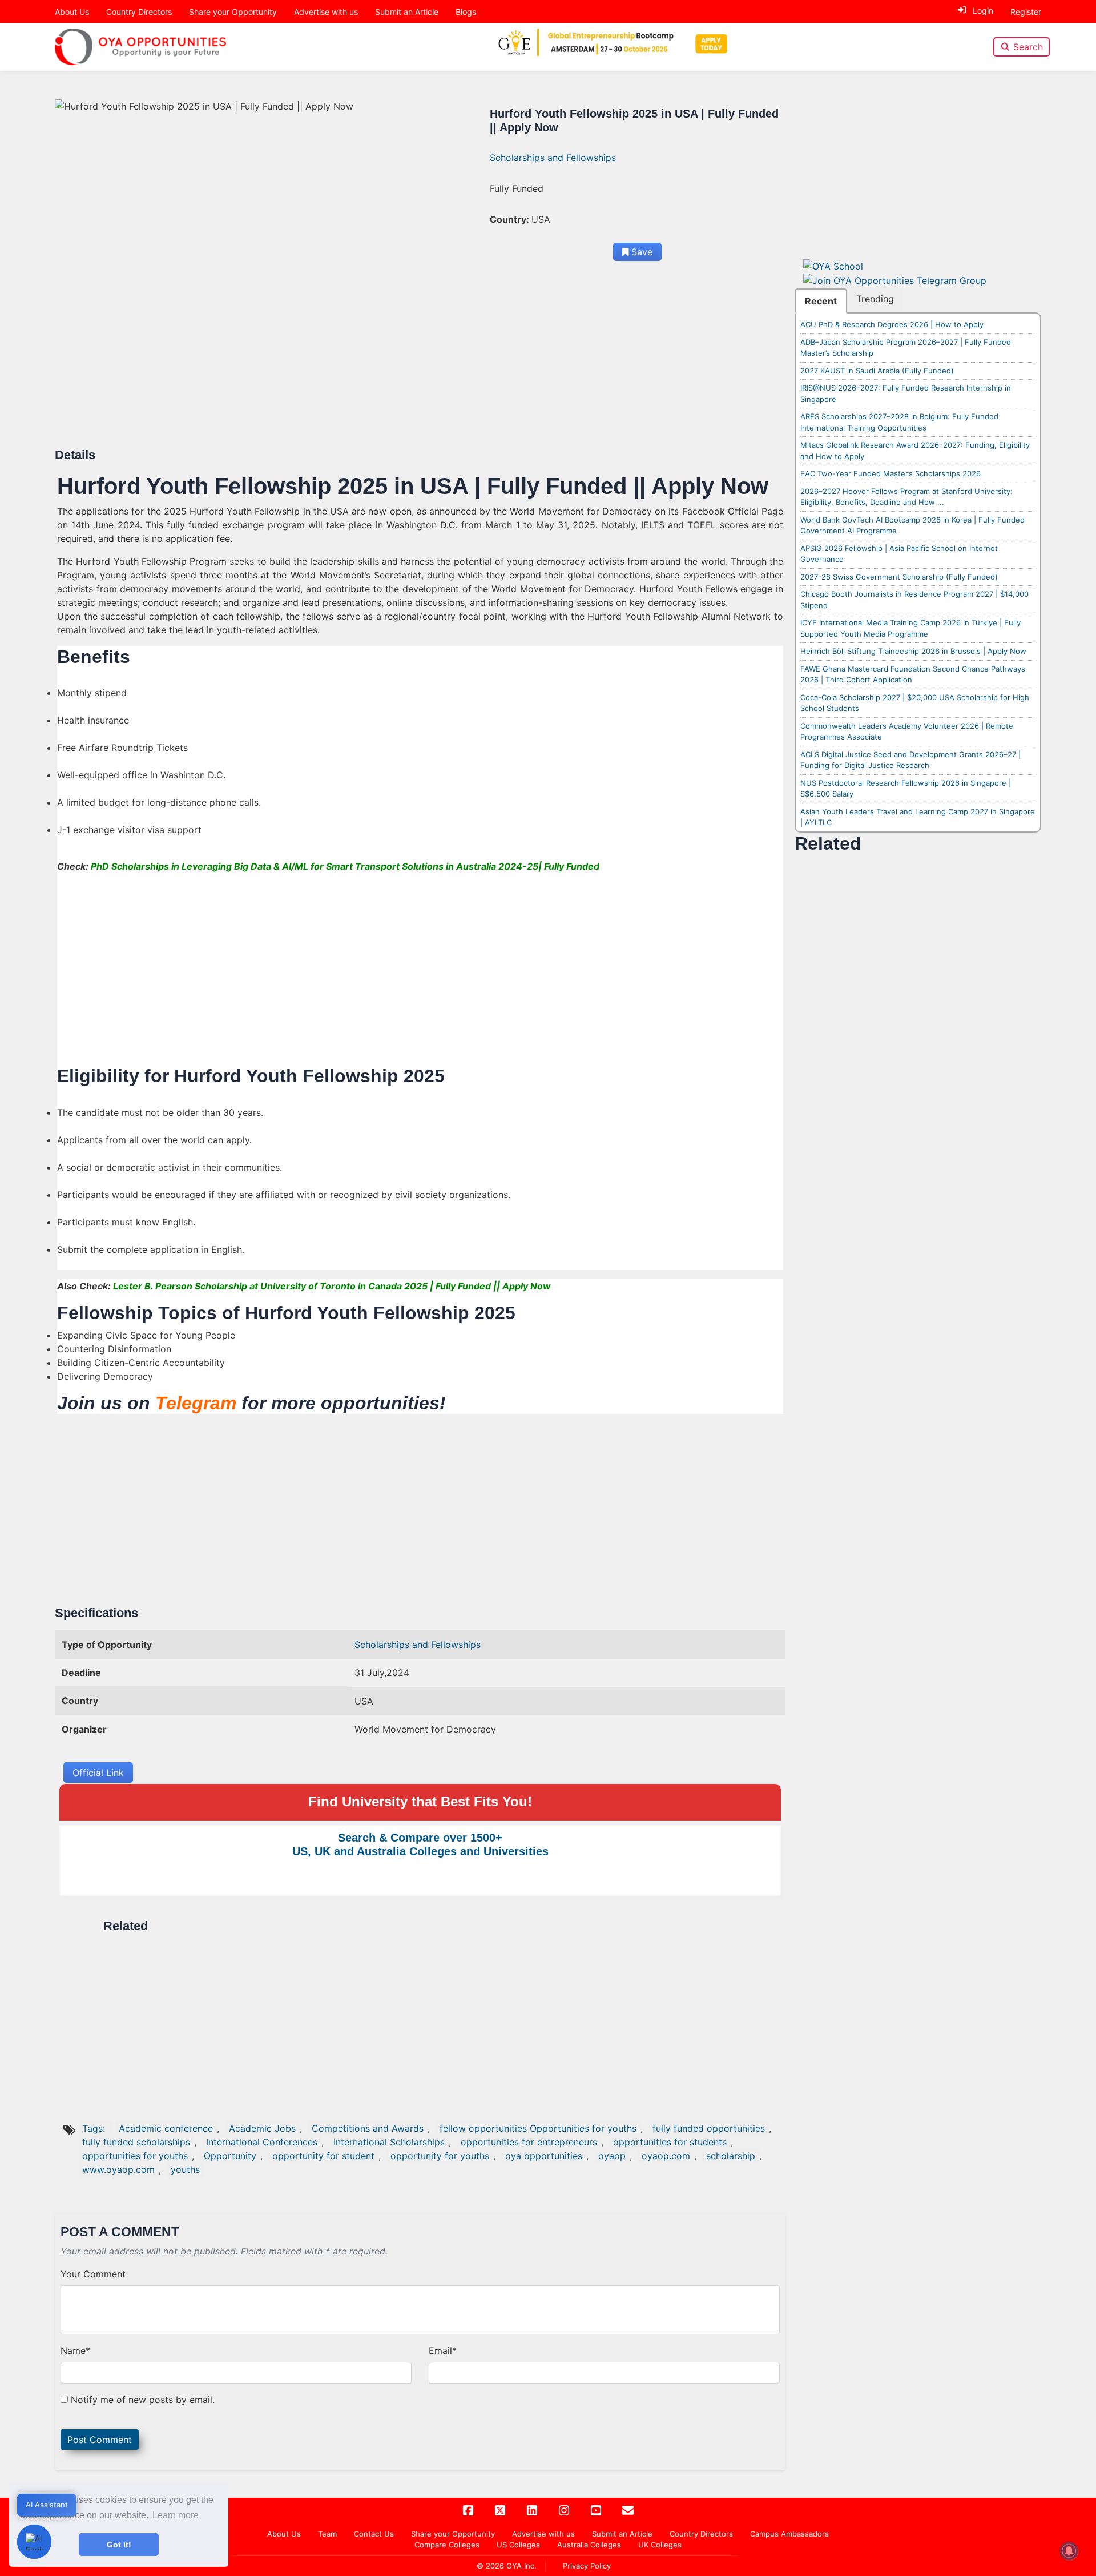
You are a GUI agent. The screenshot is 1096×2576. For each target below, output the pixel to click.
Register (1026, 12)
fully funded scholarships (136, 2142)
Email (443, 2350)
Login (983, 11)
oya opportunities (544, 2156)
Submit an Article (407, 12)
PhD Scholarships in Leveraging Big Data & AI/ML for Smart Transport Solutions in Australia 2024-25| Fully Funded (345, 866)
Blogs (466, 12)
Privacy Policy (587, 2566)
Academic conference (166, 2128)
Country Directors (139, 12)
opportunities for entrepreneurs (529, 2142)
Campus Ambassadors (789, 2534)
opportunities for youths (135, 2156)
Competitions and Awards (368, 2128)
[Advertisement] (400, 363)
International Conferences (262, 2142)
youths (185, 2169)
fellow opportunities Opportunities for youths (538, 2128)
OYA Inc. (521, 2566)
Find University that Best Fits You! (420, 1801)
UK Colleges (660, 2545)
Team (327, 2534)
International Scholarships (389, 2142)
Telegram (196, 1403)
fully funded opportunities (709, 2128)
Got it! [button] (119, 2545)
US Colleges (518, 2545)
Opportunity (230, 2156)
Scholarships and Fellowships (553, 158)
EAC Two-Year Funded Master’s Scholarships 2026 (890, 473)
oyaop (612, 2156)
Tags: (95, 2128)
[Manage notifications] (1069, 2551)
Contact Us (374, 2534)
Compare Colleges (447, 2545)
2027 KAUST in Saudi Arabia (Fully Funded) (877, 371)
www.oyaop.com (118, 2169)
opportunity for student (323, 2156)
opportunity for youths (440, 2156)
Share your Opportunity (233, 12)
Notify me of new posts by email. (143, 2400)
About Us (72, 12)
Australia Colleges (589, 2545)
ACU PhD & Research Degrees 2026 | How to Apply (892, 324)
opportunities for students (670, 2142)
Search (1028, 47)
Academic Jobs (262, 2128)
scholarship (731, 2156)
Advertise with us (326, 12)
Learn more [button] (176, 2515)
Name (75, 2350)
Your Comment (93, 2274)
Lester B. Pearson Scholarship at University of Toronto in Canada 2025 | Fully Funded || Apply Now (332, 1286)
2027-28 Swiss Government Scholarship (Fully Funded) (899, 577)
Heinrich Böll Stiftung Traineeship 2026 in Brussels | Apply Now (913, 651)
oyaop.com (666, 2156)
